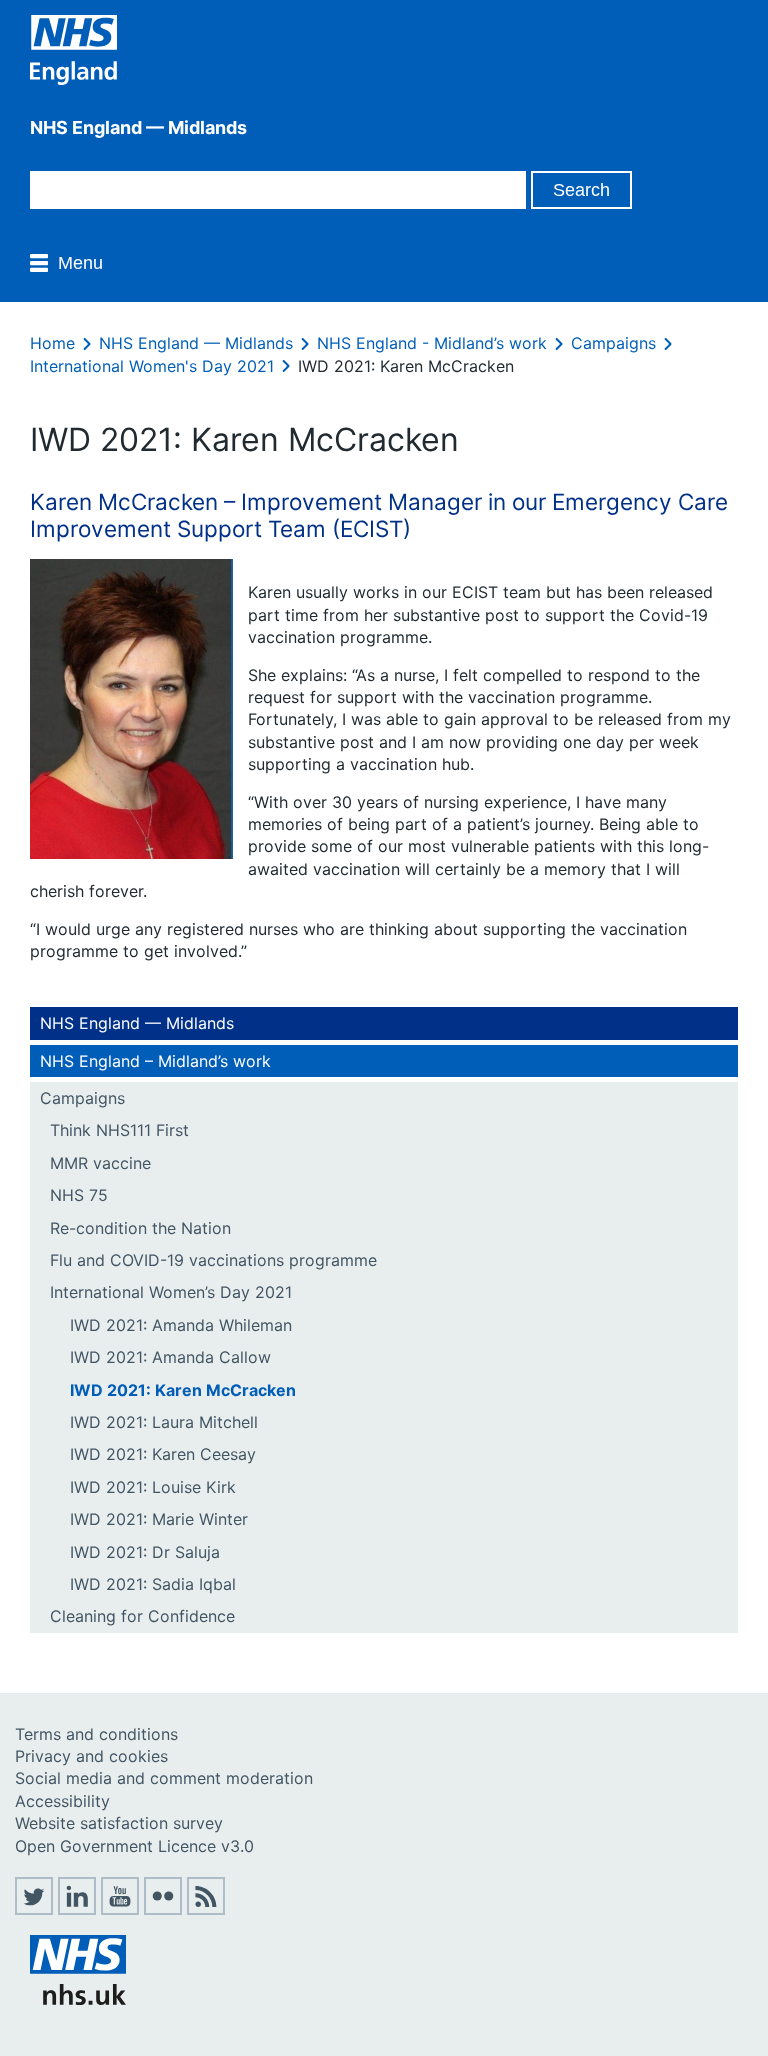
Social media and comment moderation (164, 1778)
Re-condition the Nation (140, 1228)
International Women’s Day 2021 (171, 1292)
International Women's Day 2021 (152, 366)
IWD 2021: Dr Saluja (145, 1552)
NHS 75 (79, 1195)
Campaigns (613, 343)
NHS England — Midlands (196, 343)
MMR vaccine (100, 1163)
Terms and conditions (96, 1734)
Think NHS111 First (119, 1130)
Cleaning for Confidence (142, 1616)
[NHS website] (78, 1999)
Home (52, 343)
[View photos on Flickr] (163, 1909)
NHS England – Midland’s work (155, 1061)
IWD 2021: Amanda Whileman (181, 1325)
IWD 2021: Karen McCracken (183, 1390)
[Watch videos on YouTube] (120, 1909)
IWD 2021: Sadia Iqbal (153, 1584)
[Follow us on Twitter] (34, 1909)
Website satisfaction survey (119, 1823)
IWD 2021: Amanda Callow (170, 1357)
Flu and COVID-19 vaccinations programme (213, 1260)
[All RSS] (206, 1909)
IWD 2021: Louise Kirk (153, 1487)
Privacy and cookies (91, 1756)
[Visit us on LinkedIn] (77, 1909)
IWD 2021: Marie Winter (159, 1519)
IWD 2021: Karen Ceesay (163, 1454)
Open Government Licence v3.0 (134, 1846)
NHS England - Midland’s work (432, 343)
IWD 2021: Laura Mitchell (164, 1422)
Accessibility (62, 1801)
